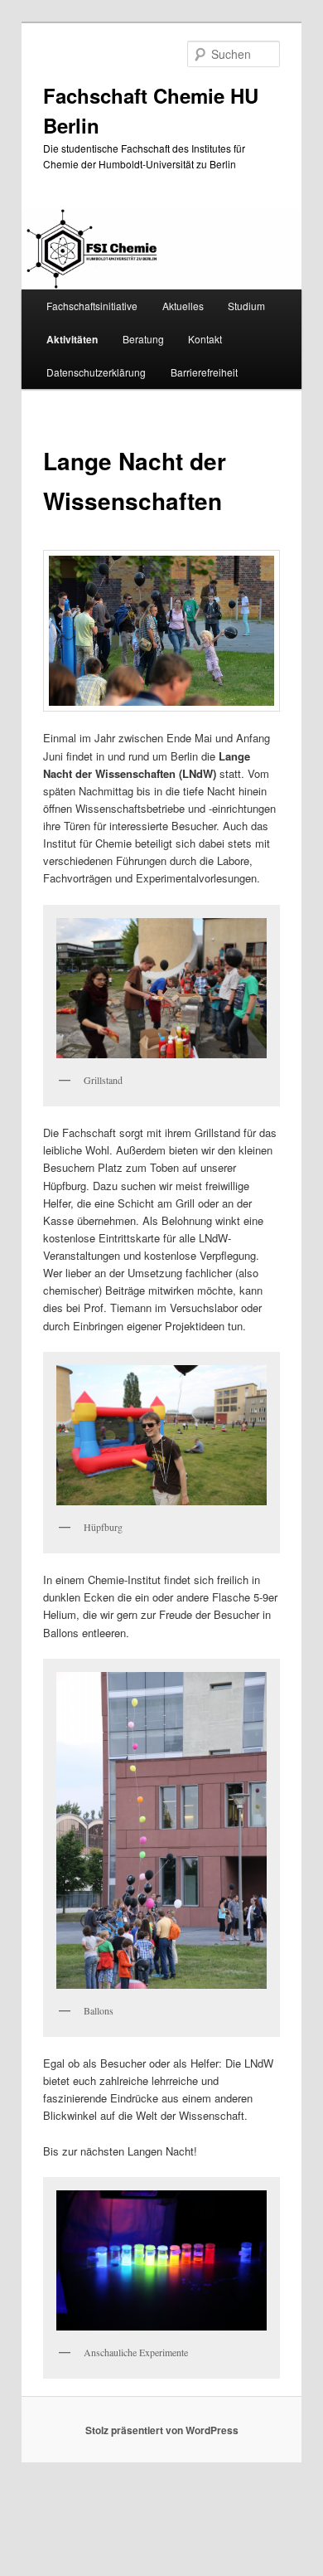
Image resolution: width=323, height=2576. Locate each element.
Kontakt (205, 339)
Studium (246, 306)
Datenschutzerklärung (96, 372)
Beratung (143, 339)
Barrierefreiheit (204, 372)
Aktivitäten (72, 339)
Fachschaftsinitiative (92, 306)
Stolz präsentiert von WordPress (162, 2430)
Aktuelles (183, 306)
